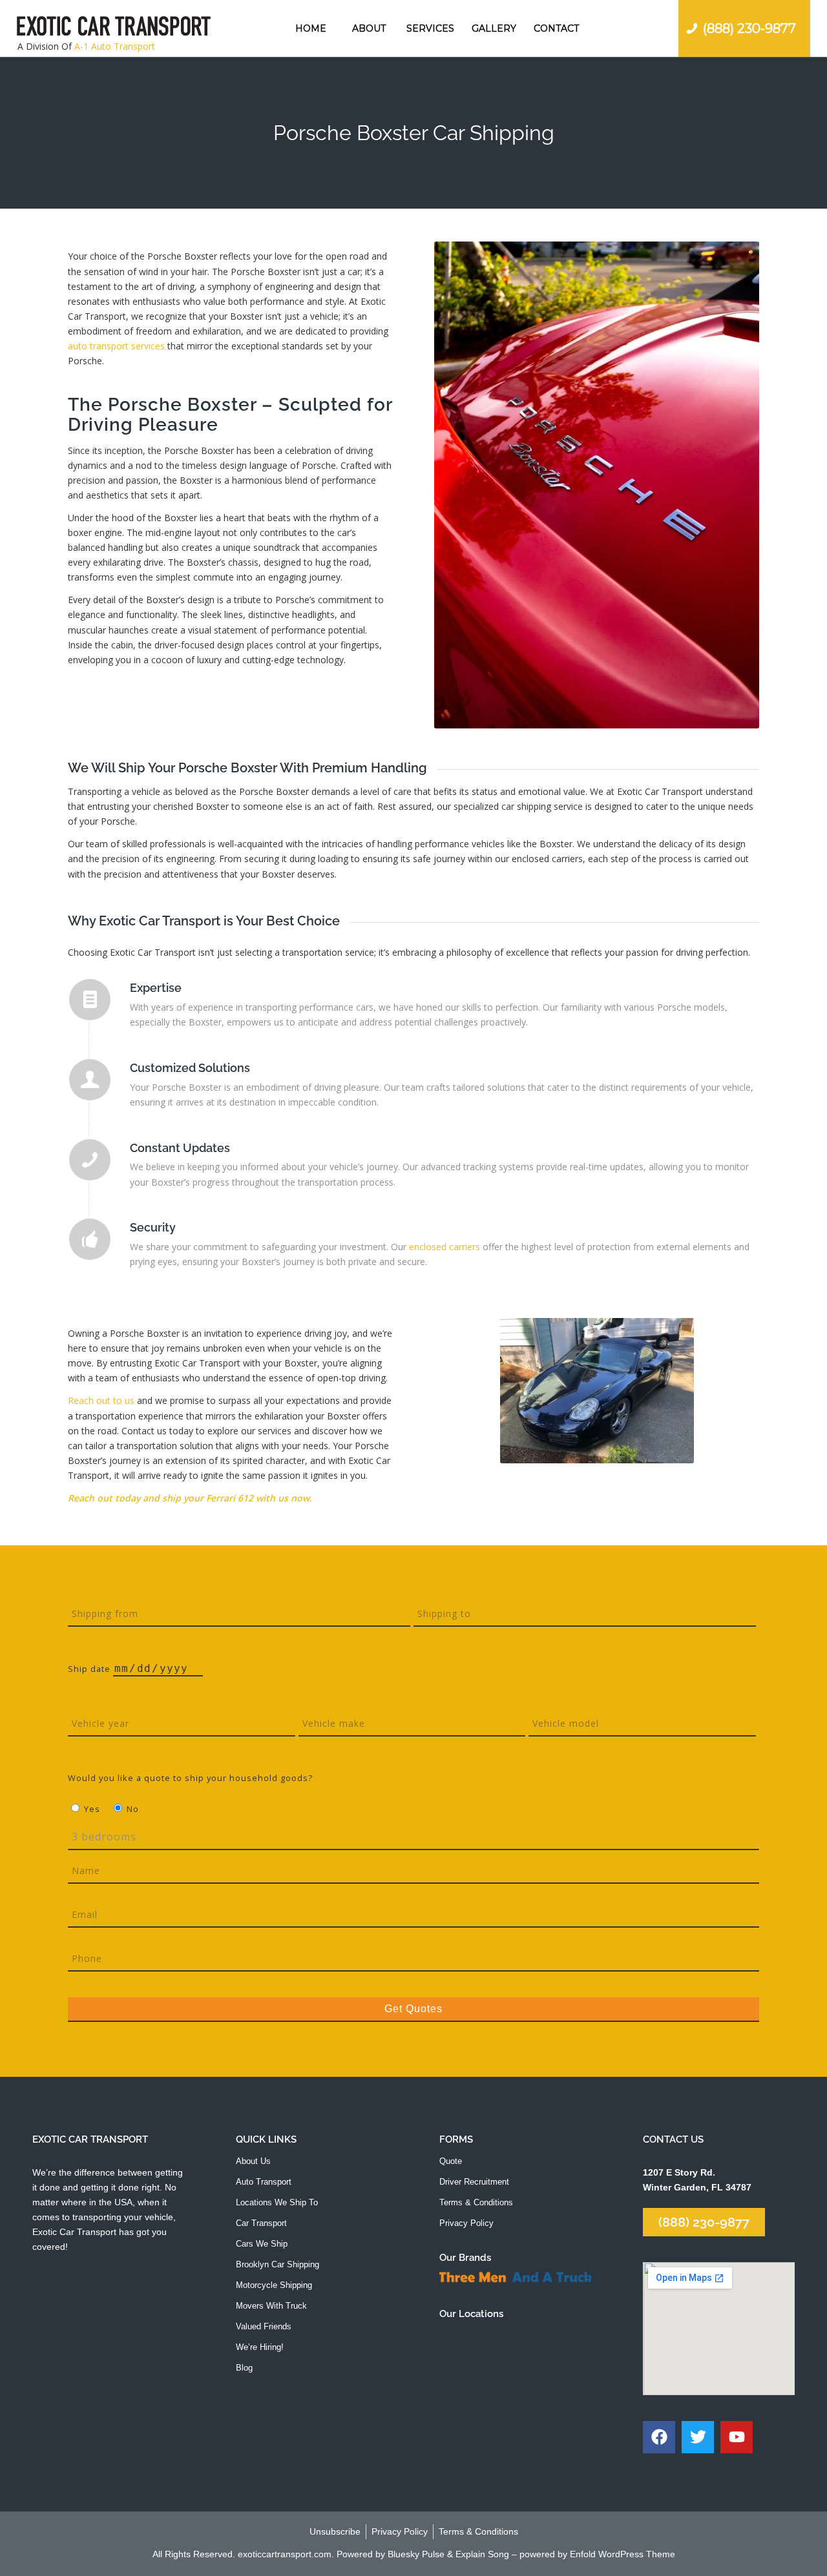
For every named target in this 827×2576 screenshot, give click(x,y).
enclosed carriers (445, 1247)
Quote (451, 2161)
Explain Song (482, 2554)
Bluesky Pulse (416, 2554)
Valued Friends (264, 2326)
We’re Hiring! (260, 2347)
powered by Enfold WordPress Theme (597, 2554)
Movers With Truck (271, 2306)
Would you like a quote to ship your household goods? (190, 1778)
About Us (253, 2161)
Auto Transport (264, 2182)
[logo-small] (114, 28)
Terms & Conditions (476, 2202)
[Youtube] (737, 2437)
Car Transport (261, 2223)
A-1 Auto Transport (115, 46)
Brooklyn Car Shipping (277, 2264)
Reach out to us (101, 1400)
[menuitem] (310, 28)
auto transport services (116, 346)
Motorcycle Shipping (274, 2285)
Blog (244, 2368)
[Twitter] (698, 2437)
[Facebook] (659, 2437)
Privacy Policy (466, 2223)
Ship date (90, 1669)
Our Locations (471, 2314)
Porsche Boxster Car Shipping (414, 133)
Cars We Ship (262, 2244)
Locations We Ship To (277, 2202)
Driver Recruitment (474, 2182)
